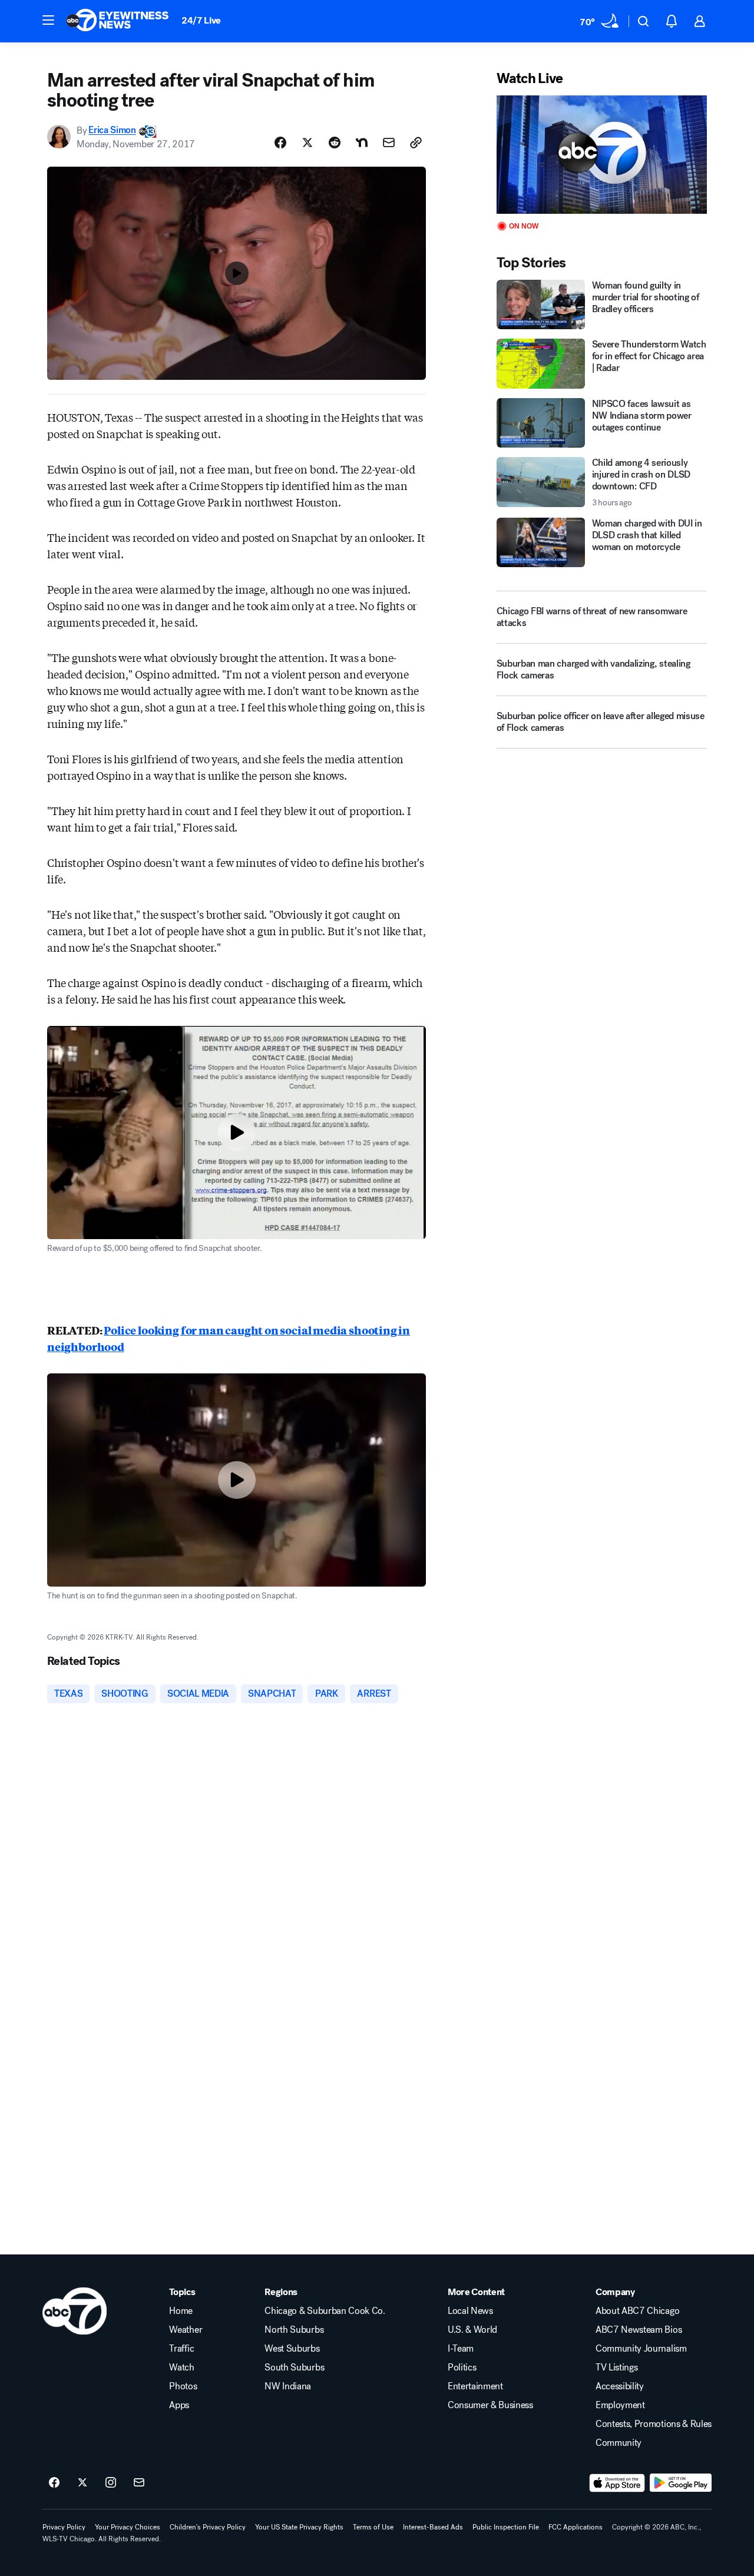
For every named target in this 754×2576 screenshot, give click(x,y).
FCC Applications (576, 2527)
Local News (470, 2311)
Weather (186, 2330)
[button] (48, 20)
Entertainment (475, 2386)
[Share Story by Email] (389, 143)
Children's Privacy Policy (208, 2527)
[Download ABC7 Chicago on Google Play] (681, 2483)
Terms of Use (373, 2527)
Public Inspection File (506, 2527)
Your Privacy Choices (128, 2527)
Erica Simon (112, 130)
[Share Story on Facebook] (280, 143)
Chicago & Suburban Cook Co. (325, 2311)
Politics (462, 2368)
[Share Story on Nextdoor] (362, 143)
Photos (183, 2386)
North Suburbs (294, 2330)
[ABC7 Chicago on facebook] (54, 2483)
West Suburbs (292, 2349)
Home (181, 2311)
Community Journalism (641, 2349)
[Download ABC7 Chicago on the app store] (617, 2483)
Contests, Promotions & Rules (654, 2424)
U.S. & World (472, 2330)
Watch (181, 2368)
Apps (179, 2405)
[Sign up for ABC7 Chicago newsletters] (139, 2483)
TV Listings (616, 2368)
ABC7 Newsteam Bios (639, 2330)
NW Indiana (288, 2386)
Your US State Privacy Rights (299, 2527)
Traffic (181, 2349)
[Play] (602, 155)
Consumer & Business (490, 2405)
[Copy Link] (416, 143)
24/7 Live (201, 20)
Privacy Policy (64, 2527)
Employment (620, 2405)
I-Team (461, 2349)
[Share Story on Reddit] (335, 143)
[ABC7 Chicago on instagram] (111, 2483)
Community (619, 2443)
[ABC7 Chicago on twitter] (82, 2483)
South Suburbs (294, 2368)
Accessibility (620, 2386)
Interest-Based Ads (433, 2527)
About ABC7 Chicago (637, 2311)
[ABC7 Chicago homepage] (118, 21)
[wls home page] (75, 2311)
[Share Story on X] (307, 143)
